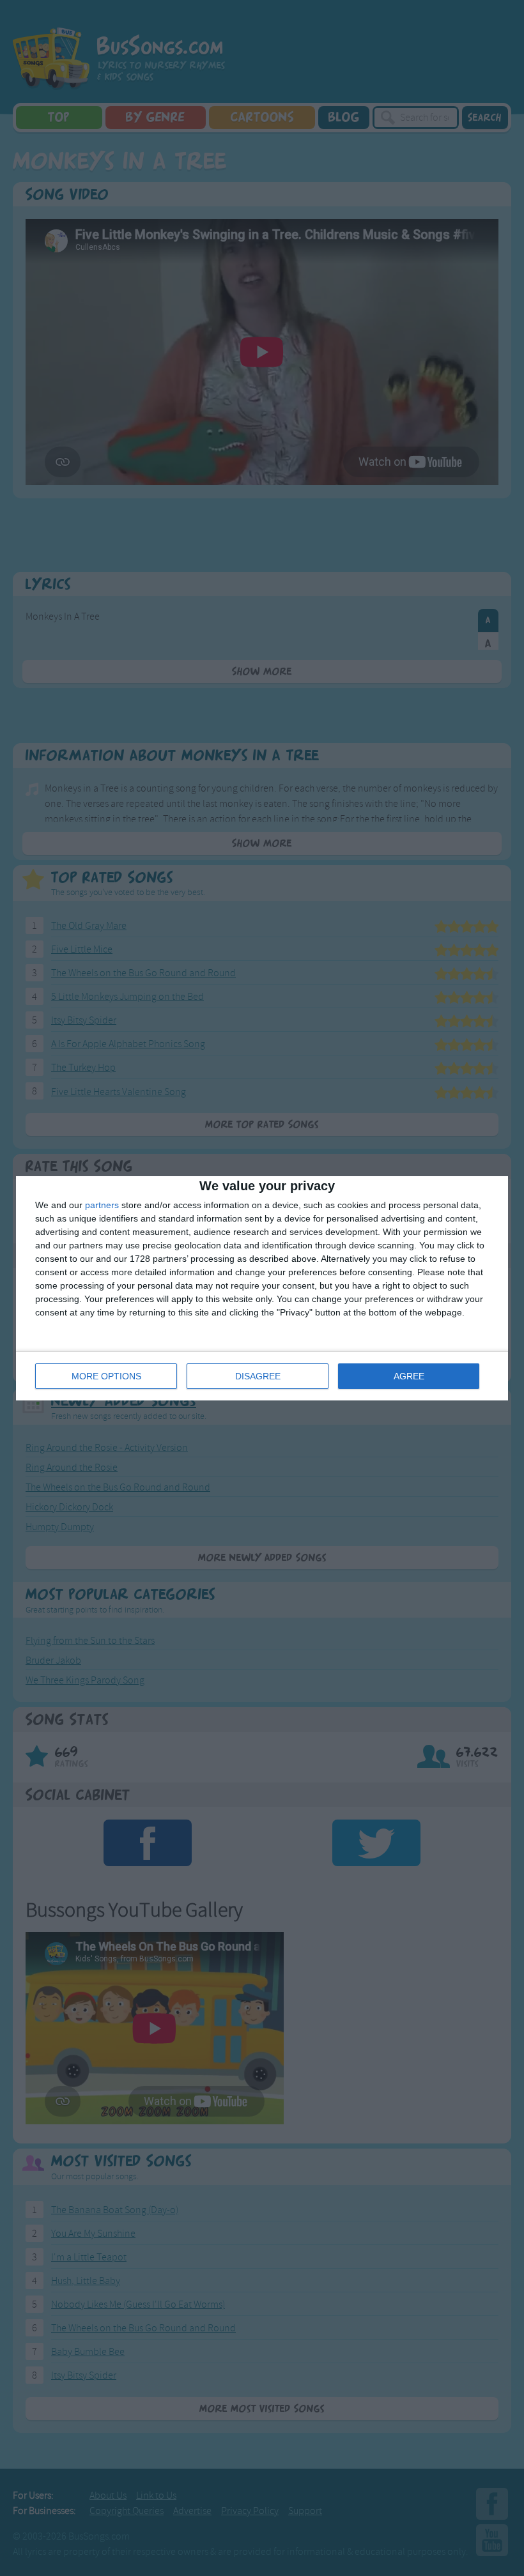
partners (102, 1205)
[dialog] (262, 1288)
